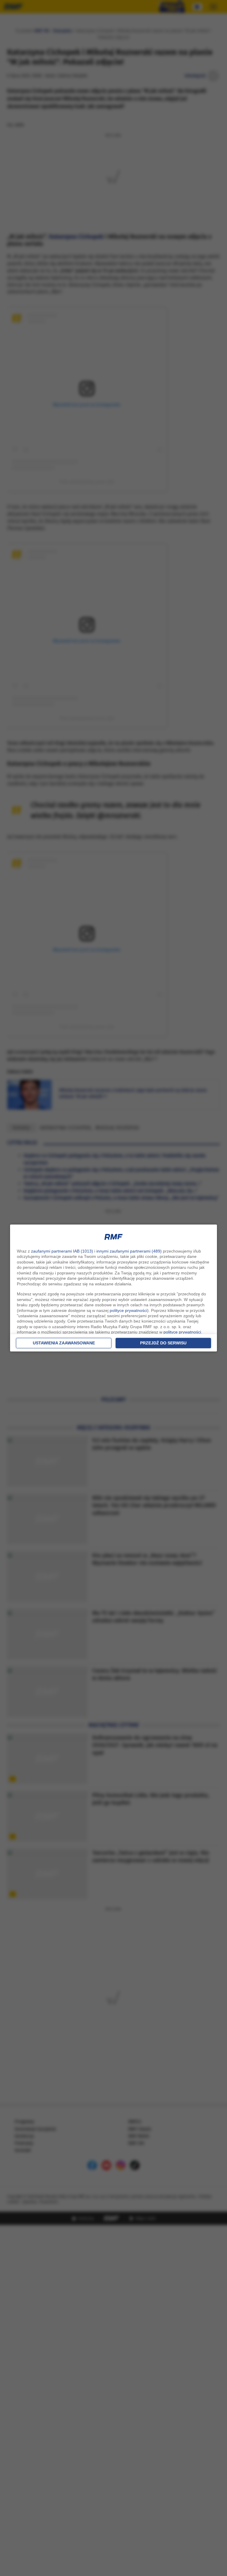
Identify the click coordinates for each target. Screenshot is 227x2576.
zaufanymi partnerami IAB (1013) (62, 1251)
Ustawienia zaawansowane (64, 1343)
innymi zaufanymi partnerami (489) (129, 1251)
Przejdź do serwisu (163, 1343)
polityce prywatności (128, 1310)
